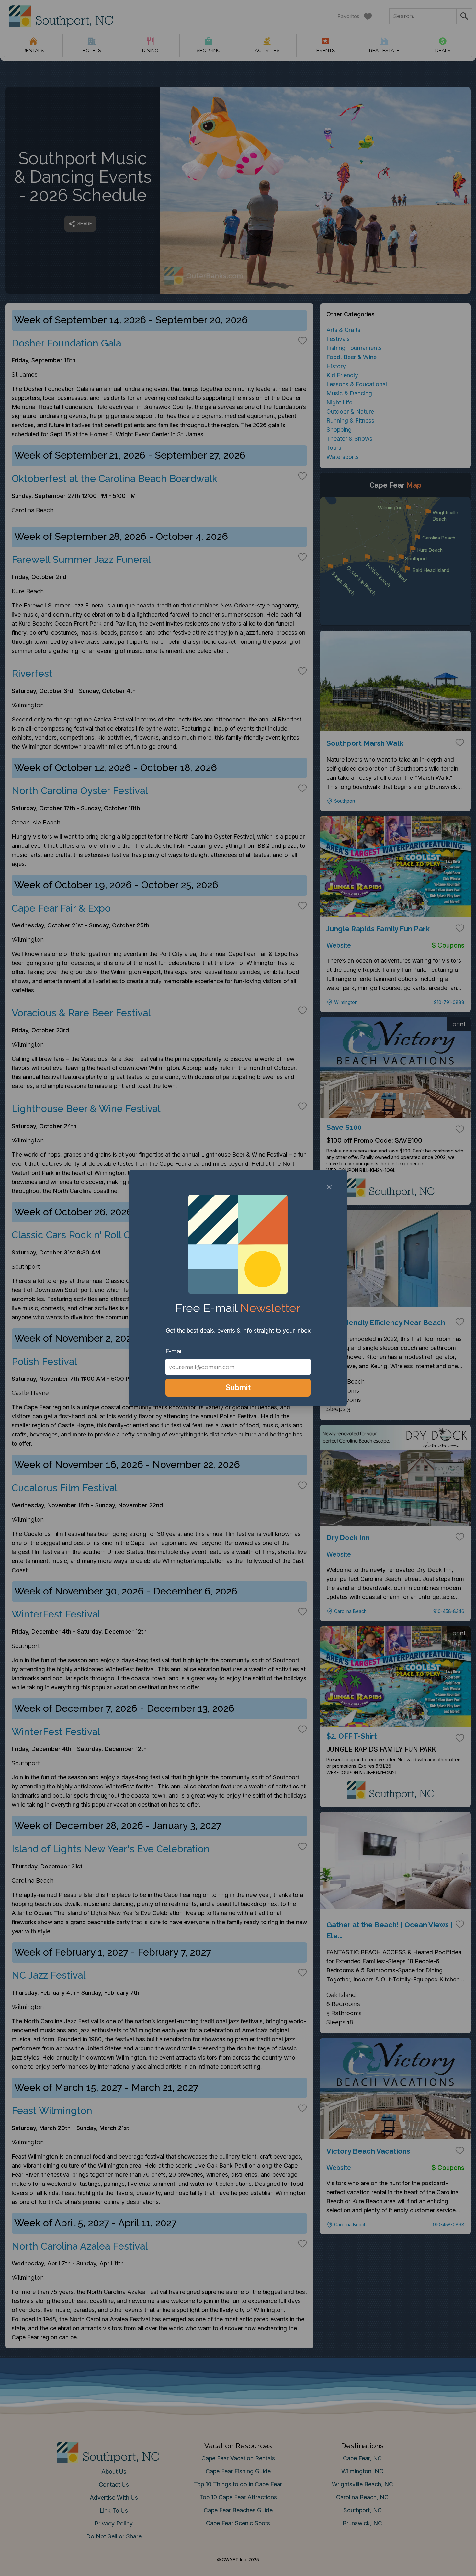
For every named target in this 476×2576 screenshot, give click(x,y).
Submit (238, 1387)
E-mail (174, 1351)
